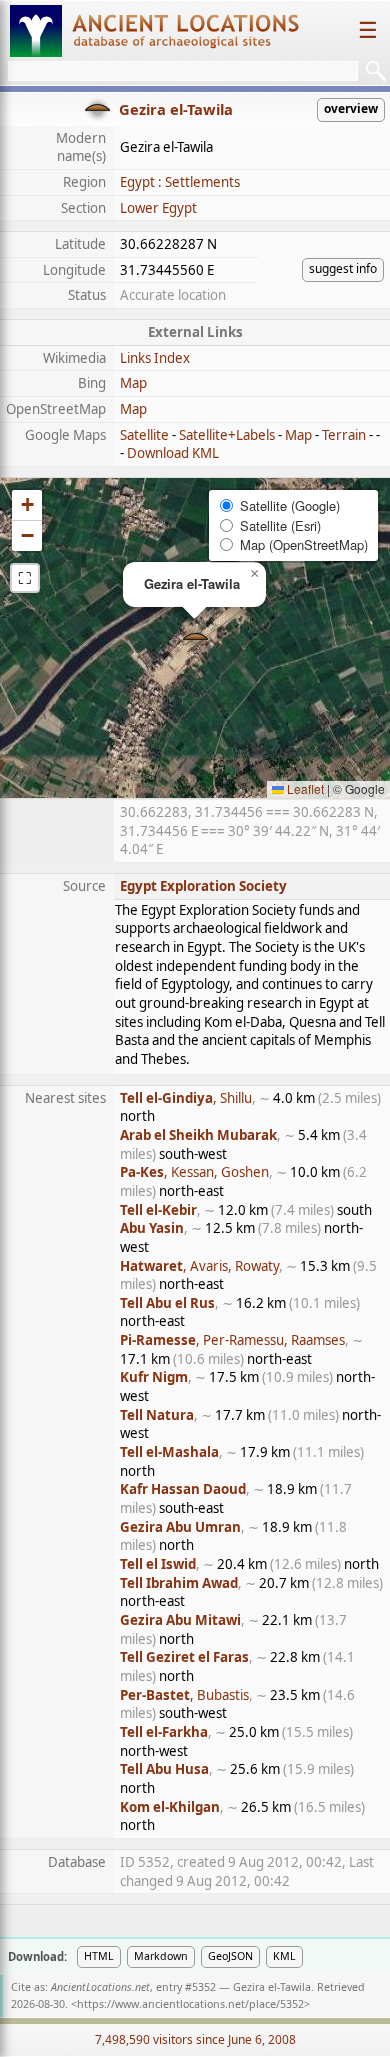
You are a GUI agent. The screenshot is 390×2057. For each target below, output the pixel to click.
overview (351, 108)
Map (133, 383)
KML (284, 1956)
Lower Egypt (158, 208)
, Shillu (186, 1098)
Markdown (161, 1956)
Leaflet (304, 788)
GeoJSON (230, 1956)
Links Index (155, 358)
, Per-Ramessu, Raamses (232, 1340)
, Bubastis (184, 1695)
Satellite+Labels (227, 435)
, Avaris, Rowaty (199, 1266)
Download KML (173, 453)
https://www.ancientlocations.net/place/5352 (190, 2004)
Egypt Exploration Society (203, 886)
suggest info (343, 268)
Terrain (344, 435)
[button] (195, 638)
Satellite (144, 435)
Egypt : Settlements (180, 182)
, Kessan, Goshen (194, 1172)
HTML (99, 1956)
